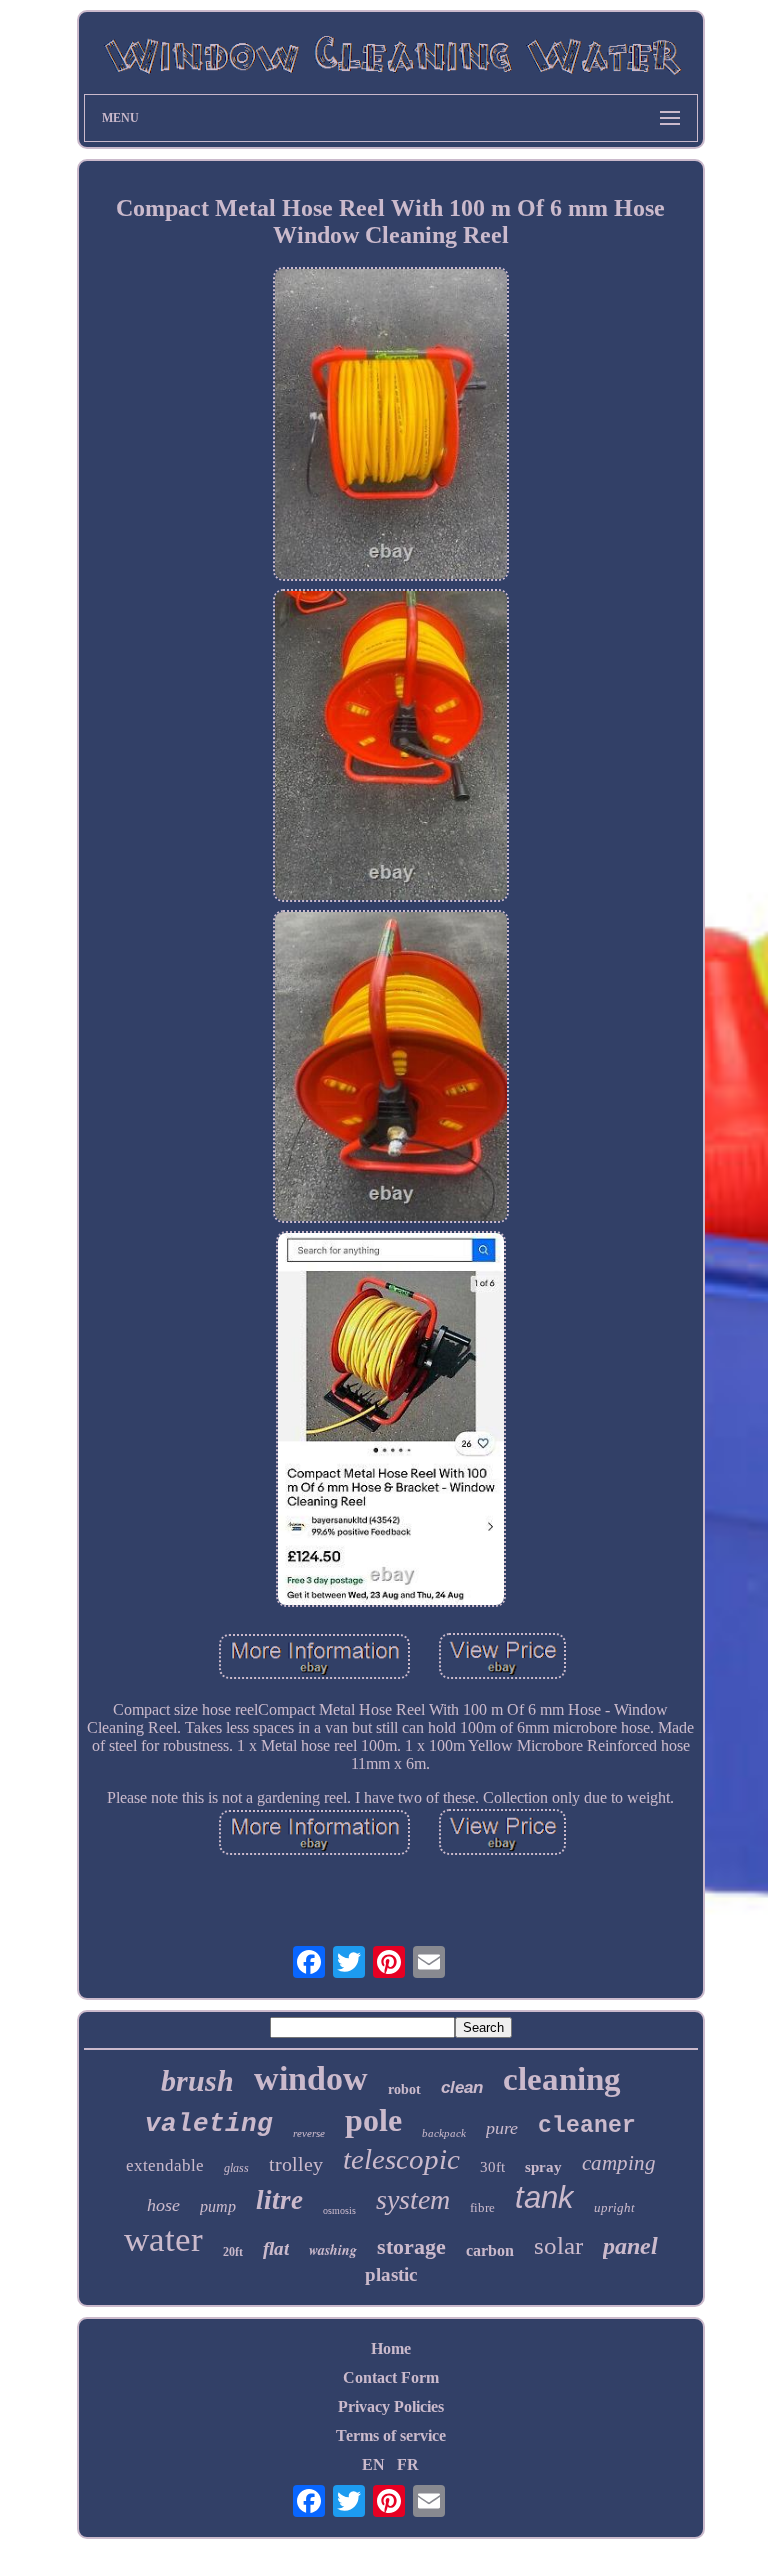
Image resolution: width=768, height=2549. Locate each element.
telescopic (401, 2159)
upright (614, 2207)
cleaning (562, 2079)
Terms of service (391, 2435)
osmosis (339, 2210)
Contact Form (391, 2377)
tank (544, 2197)
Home (391, 2348)
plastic (391, 2274)
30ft (492, 2167)
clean (462, 2087)
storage (411, 2246)
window (311, 2078)
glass (236, 2168)
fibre (482, 2207)
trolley (296, 2164)
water (163, 2239)
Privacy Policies (391, 2406)
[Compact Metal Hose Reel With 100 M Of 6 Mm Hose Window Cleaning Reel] (391, 425)
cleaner (587, 2126)
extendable (165, 2165)
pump (218, 2206)
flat (276, 2248)
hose (163, 2205)
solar (558, 2245)
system (413, 2199)
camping (619, 2163)
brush (197, 2080)
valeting (209, 2124)
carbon (490, 2250)
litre (279, 2200)
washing (333, 2250)
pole (373, 2120)
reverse (309, 2133)
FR (408, 2464)
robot (404, 2089)
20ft (233, 2252)
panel (630, 2246)
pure (502, 2128)
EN (373, 2464)
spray (543, 2167)
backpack (444, 2133)
